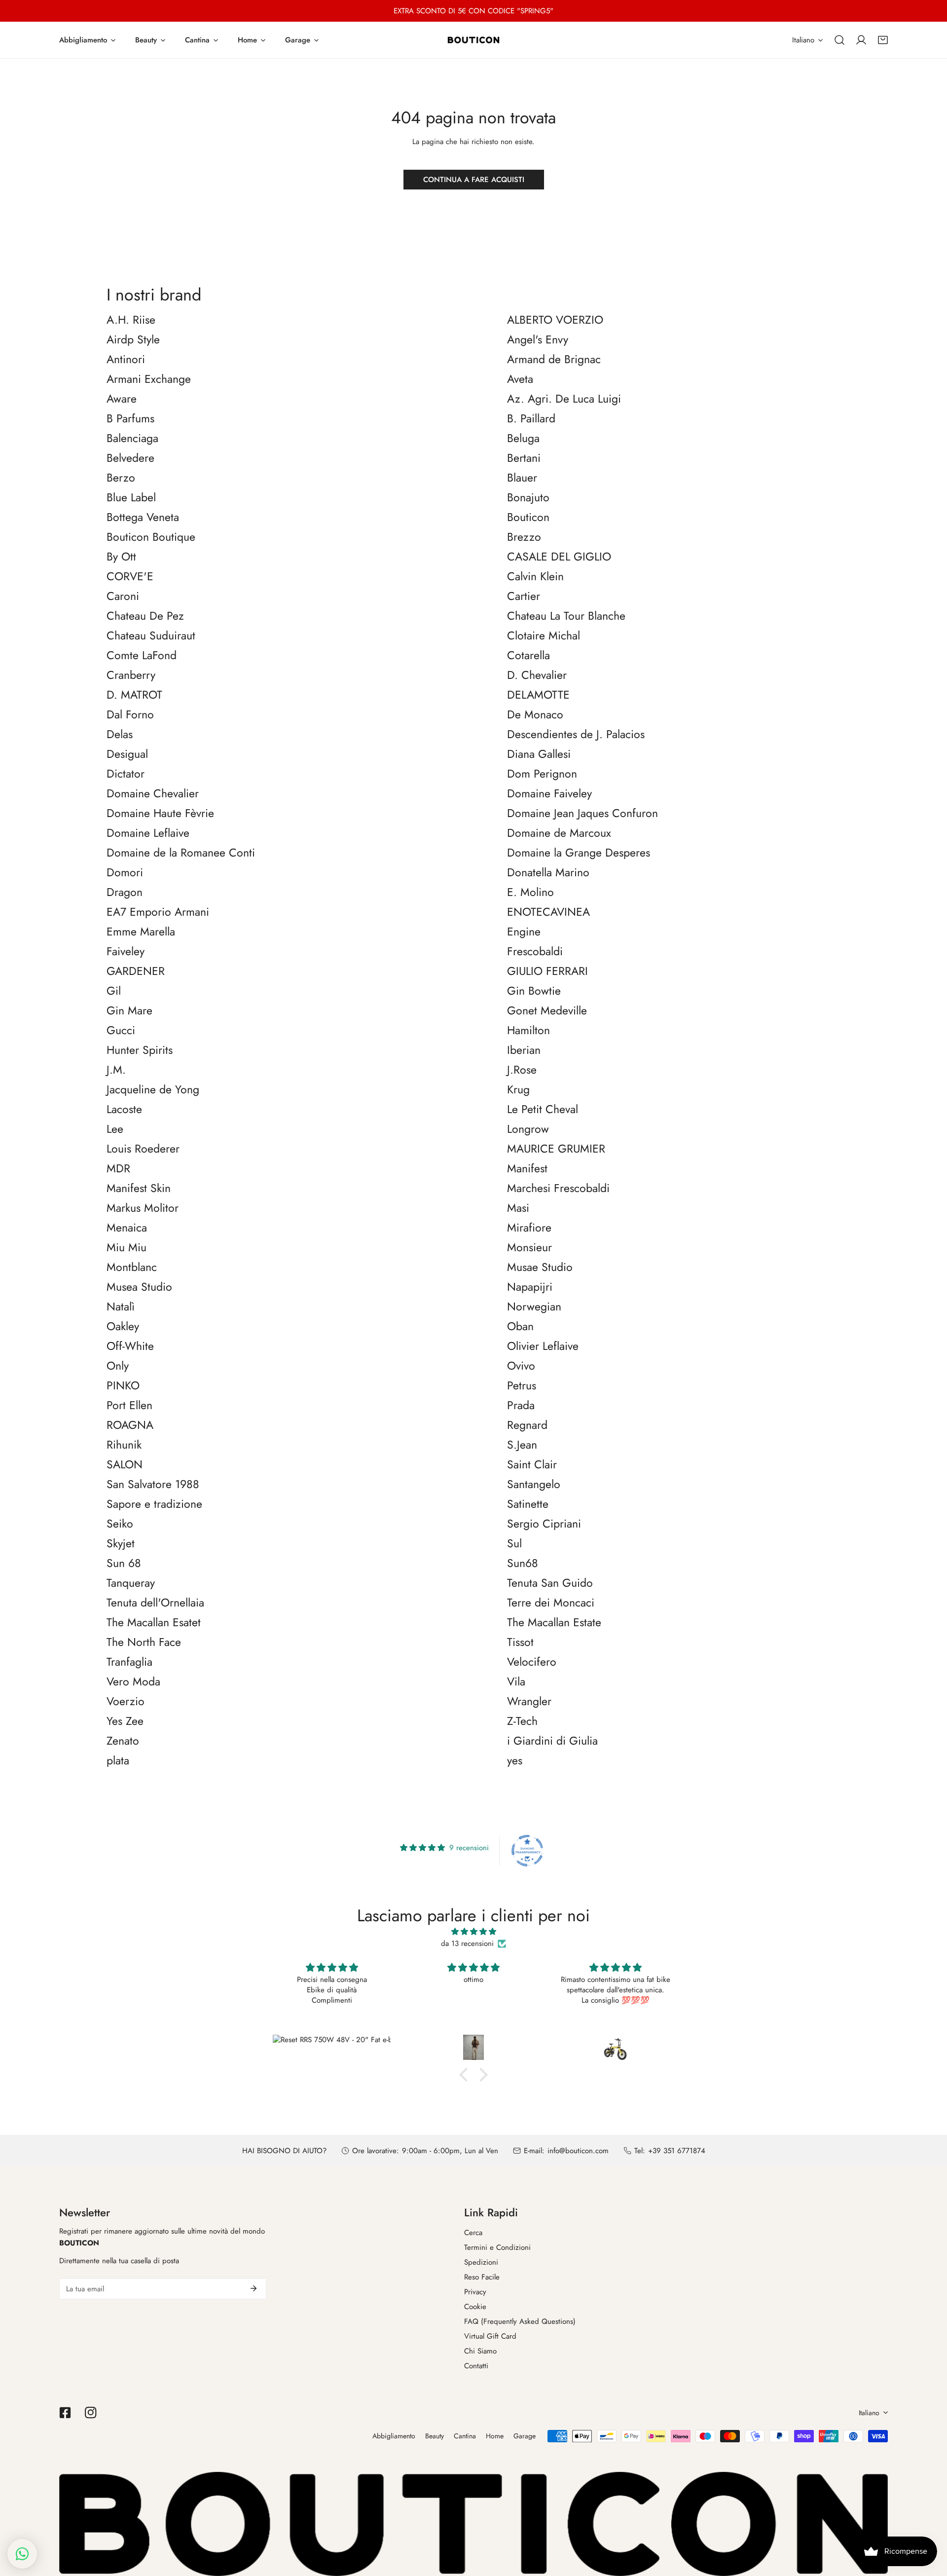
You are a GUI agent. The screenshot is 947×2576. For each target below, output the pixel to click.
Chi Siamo (480, 2351)
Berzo (121, 478)
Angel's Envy (538, 340)
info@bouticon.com (578, 2151)
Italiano (803, 40)
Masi (518, 1208)
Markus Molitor (143, 1208)
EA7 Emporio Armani (158, 912)
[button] (883, 40)
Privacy (475, 2292)
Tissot (520, 1643)
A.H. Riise (131, 320)
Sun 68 (124, 1564)
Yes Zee (125, 1721)
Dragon (125, 893)
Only (118, 1366)
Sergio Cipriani (544, 1524)
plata (118, 1761)
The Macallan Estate (554, 1623)
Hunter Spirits (140, 1050)
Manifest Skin (139, 1189)
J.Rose (522, 1070)
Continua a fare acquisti (474, 180)
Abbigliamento (394, 2436)
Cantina (465, 2436)
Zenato (123, 1741)
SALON (125, 1465)
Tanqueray (131, 1583)
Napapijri (530, 1287)
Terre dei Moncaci (551, 1603)
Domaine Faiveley (549, 794)
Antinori (126, 360)
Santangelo (534, 1485)
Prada (521, 1406)
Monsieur (529, 1248)
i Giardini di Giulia (552, 1741)
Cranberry (131, 675)
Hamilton (528, 1031)
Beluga (523, 439)
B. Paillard (531, 419)
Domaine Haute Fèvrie (160, 814)
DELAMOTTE (538, 695)
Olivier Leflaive (543, 1346)
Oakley (123, 1327)
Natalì (121, 1307)
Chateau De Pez (145, 616)
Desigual (127, 754)
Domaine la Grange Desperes (579, 853)
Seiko (120, 1524)
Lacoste (124, 1110)
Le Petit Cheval (543, 1110)
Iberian (524, 1050)
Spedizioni (481, 2262)
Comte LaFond (142, 656)
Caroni (123, 597)
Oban (520, 1327)
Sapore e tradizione (154, 1504)
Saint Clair (532, 1465)
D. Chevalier (537, 675)
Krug (518, 1090)
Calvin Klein (535, 577)
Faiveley (126, 952)
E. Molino (530, 893)
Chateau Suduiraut (151, 636)
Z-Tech (522, 1721)
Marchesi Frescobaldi (558, 1189)
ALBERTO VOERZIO (555, 320)
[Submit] (254, 2288)
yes (515, 1761)
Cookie (475, 2307)
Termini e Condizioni (497, 2247)
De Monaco (535, 715)
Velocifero (532, 1662)
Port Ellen (129, 1406)
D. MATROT (134, 695)
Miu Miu (127, 1248)
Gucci (121, 1031)
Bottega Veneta (143, 518)
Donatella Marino (548, 873)
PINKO (123, 1386)
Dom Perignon (542, 774)
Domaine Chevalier (153, 794)
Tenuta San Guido (550, 1583)
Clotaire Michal (544, 636)
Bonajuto (528, 498)
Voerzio (126, 1702)
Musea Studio (139, 1287)
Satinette (528, 1504)
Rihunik (124, 1445)
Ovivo (521, 1366)
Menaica (127, 1228)
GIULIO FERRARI (547, 971)
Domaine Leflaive (148, 833)
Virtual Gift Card (490, 2336)
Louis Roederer (143, 1149)
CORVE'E (130, 577)
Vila (516, 1682)
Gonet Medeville (547, 1011)
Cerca (473, 2233)
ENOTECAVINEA (548, 912)
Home (495, 2436)
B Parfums (130, 419)
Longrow (528, 1129)
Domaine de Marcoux (559, 833)
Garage (525, 2436)
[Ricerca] (839, 40)
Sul (514, 1544)
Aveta (520, 379)
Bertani (524, 458)
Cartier (524, 597)
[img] (473, 1932)
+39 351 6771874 (677, 2151)
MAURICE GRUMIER (556, 1149)
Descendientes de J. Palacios (576, 735)
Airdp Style (133, 340)
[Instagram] (91, 2413)
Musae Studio (540, 1268)
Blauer (522, 478)
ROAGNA (130, 1425)
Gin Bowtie (534, 991)
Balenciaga (132, 439)
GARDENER (136, 971)
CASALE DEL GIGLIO (559, 557)
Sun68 (523, 1564)
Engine (524, 932)
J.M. (116, 1070)
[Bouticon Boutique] (473, 40)
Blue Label (131, 498)
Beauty (435, 2436)
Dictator (126, 774)
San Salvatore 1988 (153, 1485)
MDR (118, 1169)
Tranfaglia (129, 1662)
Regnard (527, 1425)
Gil (114, 991)
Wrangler (529, 1702)
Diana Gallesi (539, 754)
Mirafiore (529, 1228)
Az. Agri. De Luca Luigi (564, 399)
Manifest (527, 1169)
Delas (120, 735)
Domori (125, 873)
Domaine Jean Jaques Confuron (583, 814)
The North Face (144, 1643)
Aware (122, 399)
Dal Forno (130, 715)
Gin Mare (129, 1011)
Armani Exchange (149, 379)
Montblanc (132, 1268)
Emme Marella (141, 932)
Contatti (476, 2366)
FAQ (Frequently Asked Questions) (520, 2321)
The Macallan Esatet (154, 1623)
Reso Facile (482, 2277)
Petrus (522, 1386)
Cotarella (528, 656)
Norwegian (534, 1307)
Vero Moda (133, 1682)
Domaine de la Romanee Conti (181, 853)
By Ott (121, 557)
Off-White (130, 1346)
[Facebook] (65, 2413)
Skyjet (121, 1544)
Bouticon (528, 518)
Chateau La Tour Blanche (566, 616)
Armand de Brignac (554, 360)
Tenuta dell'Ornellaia (155, 1603)
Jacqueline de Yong (153, 1090)
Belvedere (130, 458)
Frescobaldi (535, 952)
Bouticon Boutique (151, 537)
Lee (115, 1129)
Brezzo (524, 537)
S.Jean (522, 1445)
